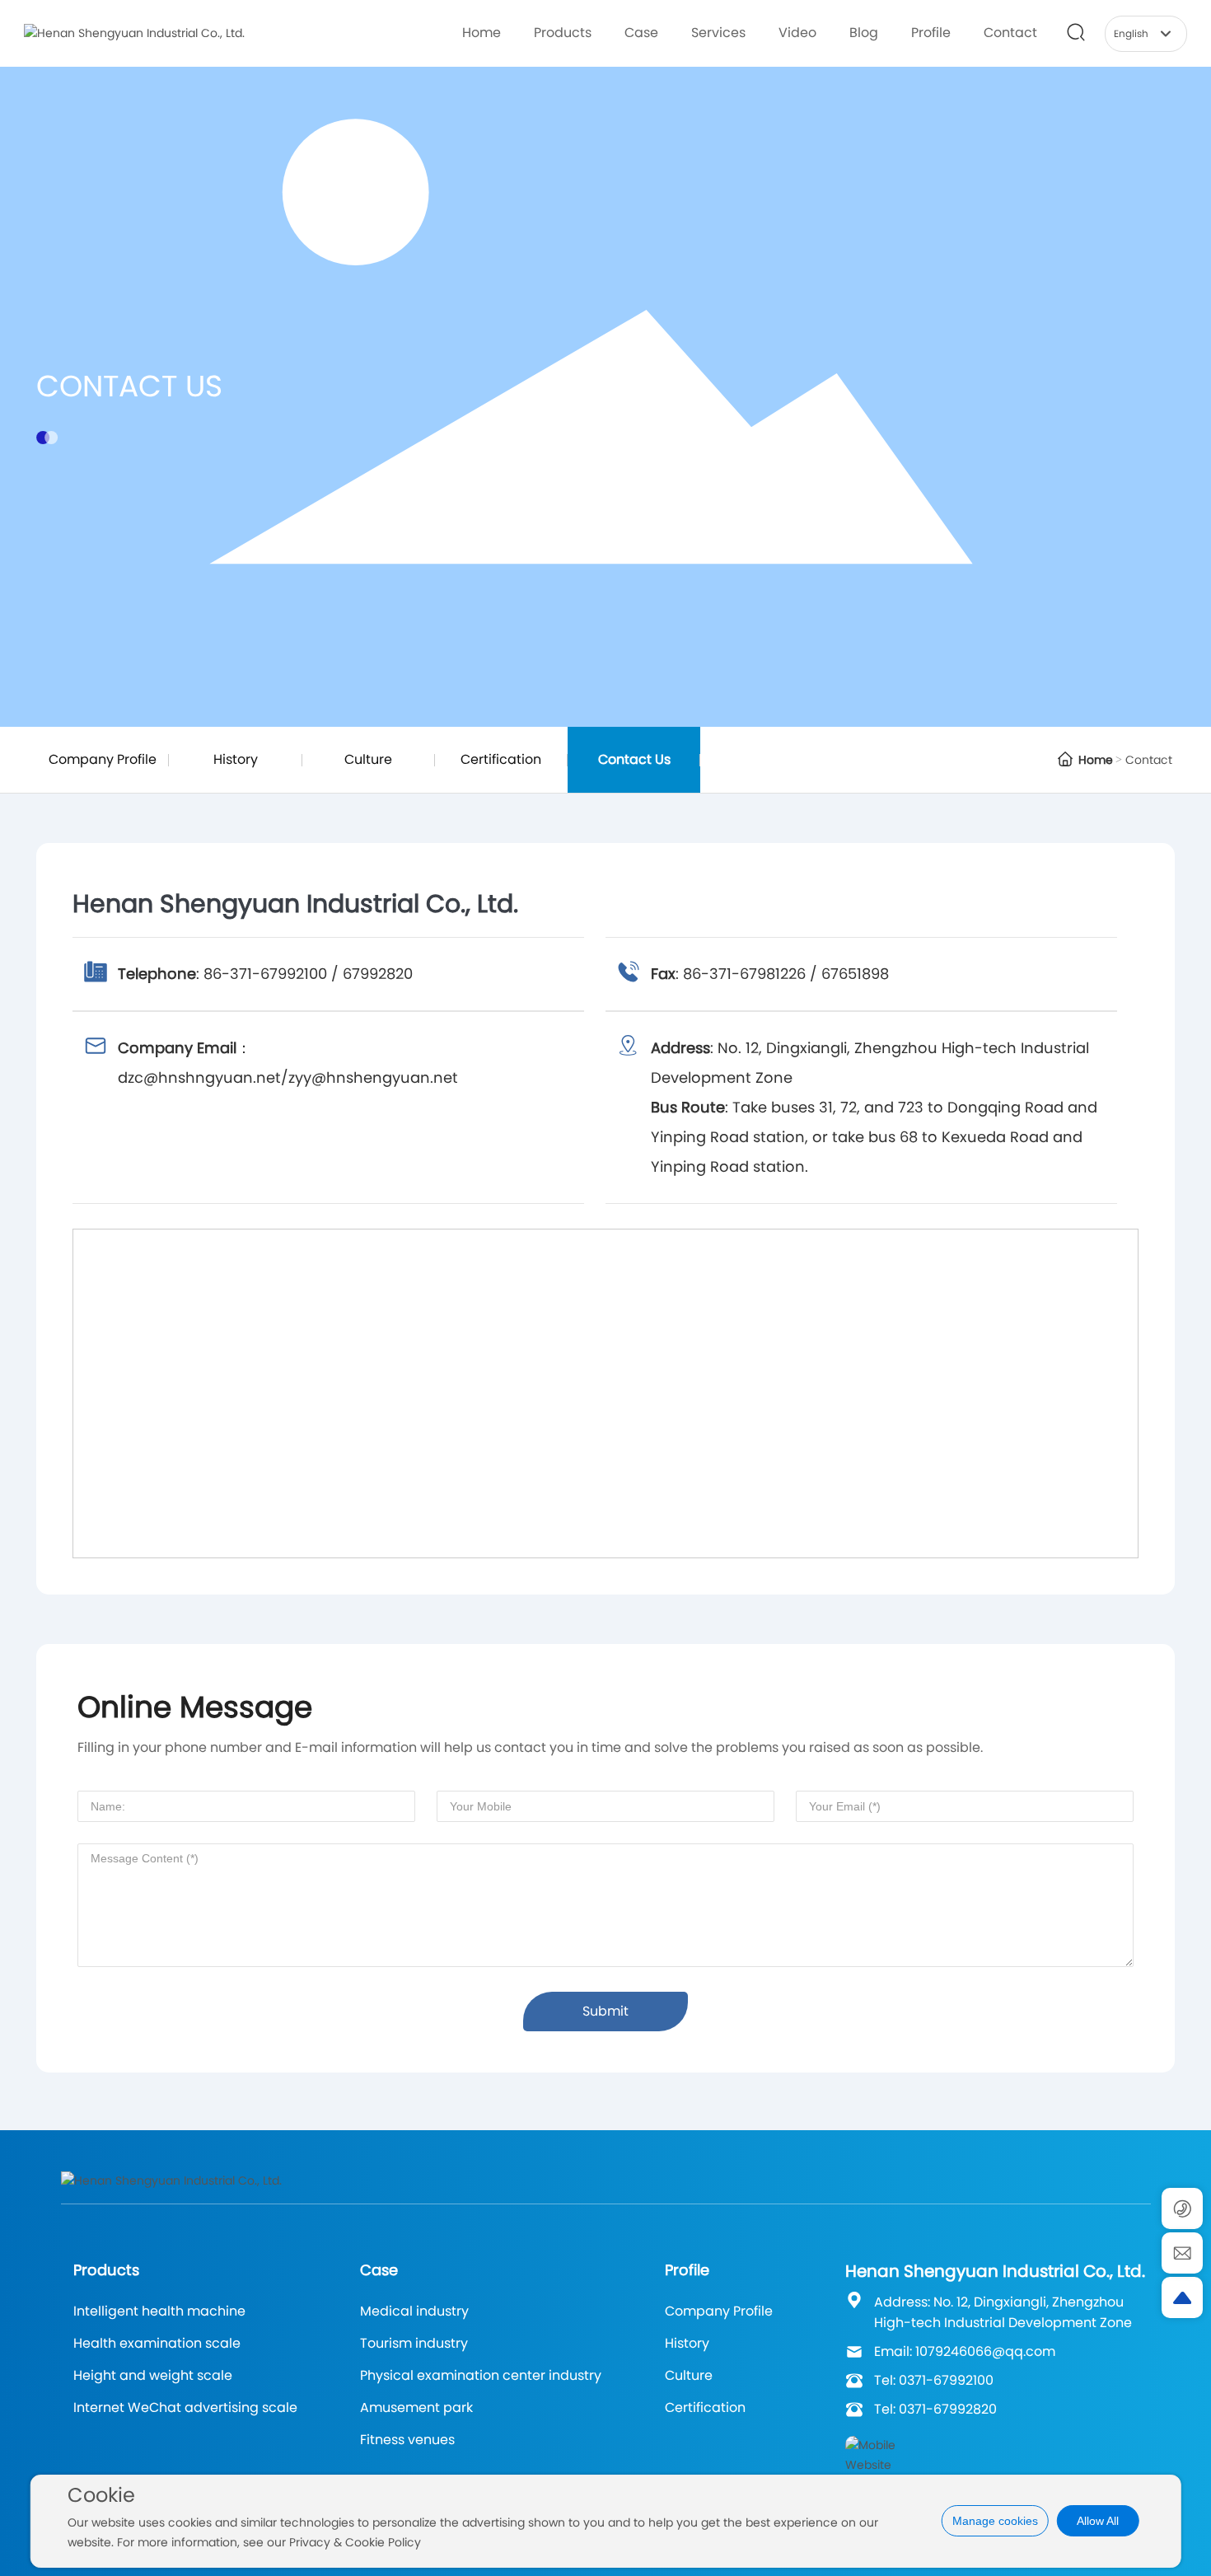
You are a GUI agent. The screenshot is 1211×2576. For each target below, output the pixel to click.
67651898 (855, 974)
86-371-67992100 (265, 974)
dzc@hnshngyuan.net (199, 1077)
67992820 (378, 974)
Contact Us (129, 386)
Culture (368, 759)
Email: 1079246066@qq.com (965, 2351)
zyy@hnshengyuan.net (373, 1077)
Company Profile (103, 759)
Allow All (1098, 2521)
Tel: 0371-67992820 (935, 2409)
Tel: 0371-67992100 (934, 2380)
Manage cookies (995, 2521)
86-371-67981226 (744, 974)
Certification (501, 759)
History (236, 759)
